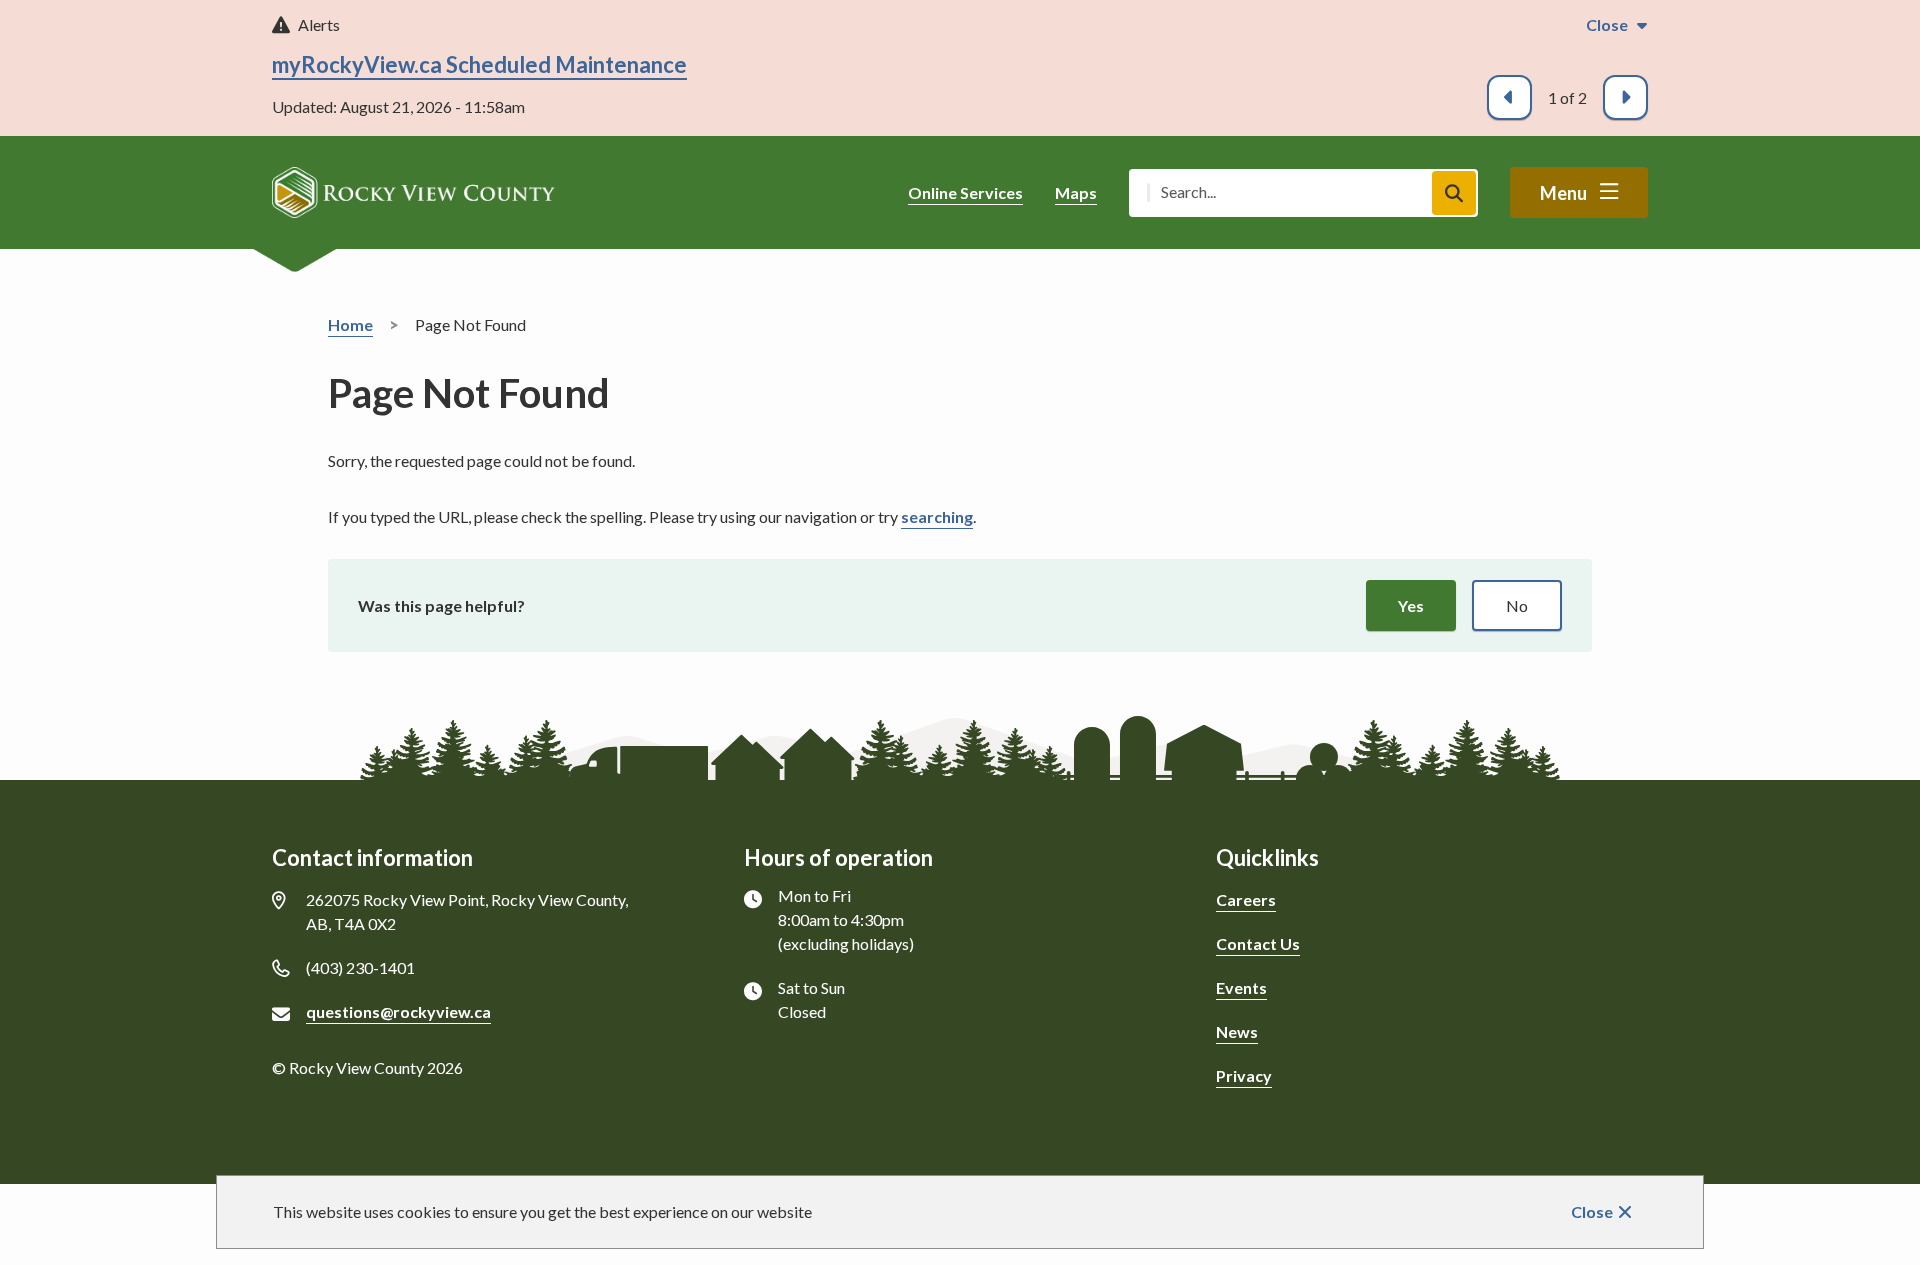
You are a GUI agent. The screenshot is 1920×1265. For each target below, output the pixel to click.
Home (350, 324)
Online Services (965, 192)
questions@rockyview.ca (398, 1011)
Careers (1246, 899)
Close (1592, 1211)
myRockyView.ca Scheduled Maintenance (479, 64)
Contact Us (1258, 943)
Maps (1076, 192)
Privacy (1244, 1075)
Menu (1563, 193)
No (1517, 605)
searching (937, 516)
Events (1241, 987)
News (1237, 1031)
